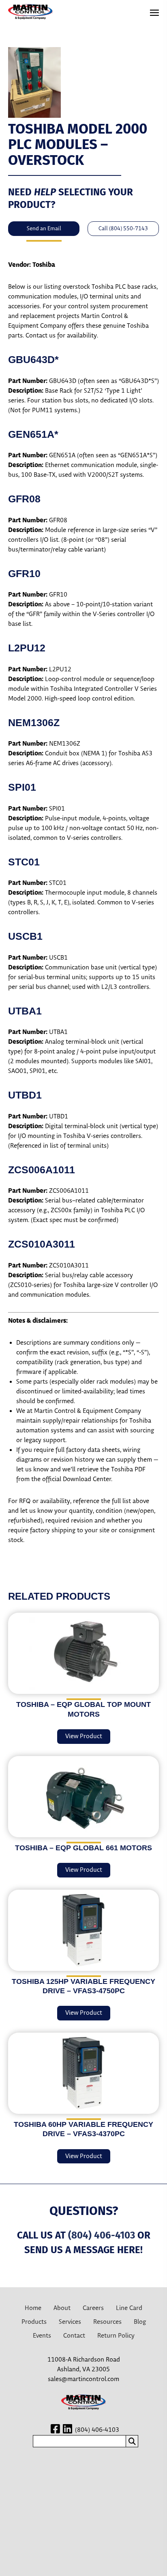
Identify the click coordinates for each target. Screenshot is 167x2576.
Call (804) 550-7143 (123, 229)
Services (70, 2322)
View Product (84, 1736)
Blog (140, 2322)
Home (33, 2308)
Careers (93, 2308)
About (62, 2308)
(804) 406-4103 (102, 2235)
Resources (107, 2322)
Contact (74, 2336)
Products (34, 2322)
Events (42, 2336)
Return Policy (116, 2336)
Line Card (129, 2308)
